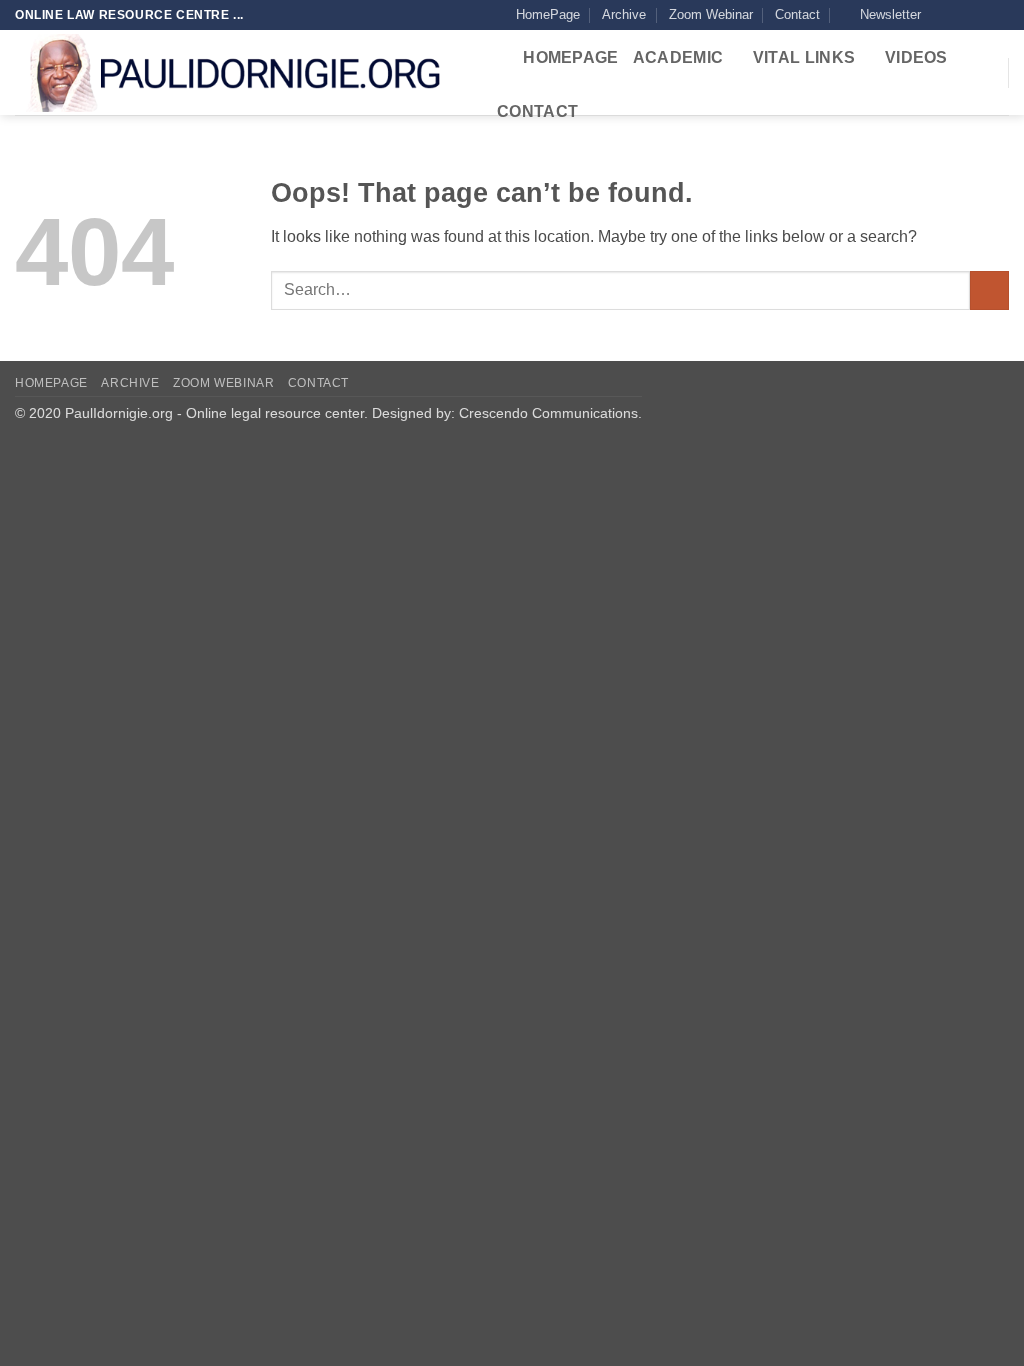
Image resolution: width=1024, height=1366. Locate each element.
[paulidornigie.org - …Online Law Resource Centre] (237, 73)
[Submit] (989, 290)
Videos (916, 57)
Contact (797, 14)
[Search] (499, 58)
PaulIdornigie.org (119, 413)
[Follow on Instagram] (961, 15)
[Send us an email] (999, 15)
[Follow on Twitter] (980, 15)
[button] (881, 15)
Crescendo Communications (548, 413)
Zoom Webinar (711, 14)
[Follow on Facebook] (942, 15)
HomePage (548, 14)
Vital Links (804, 57)
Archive (624, 14)
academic (678, 57)
